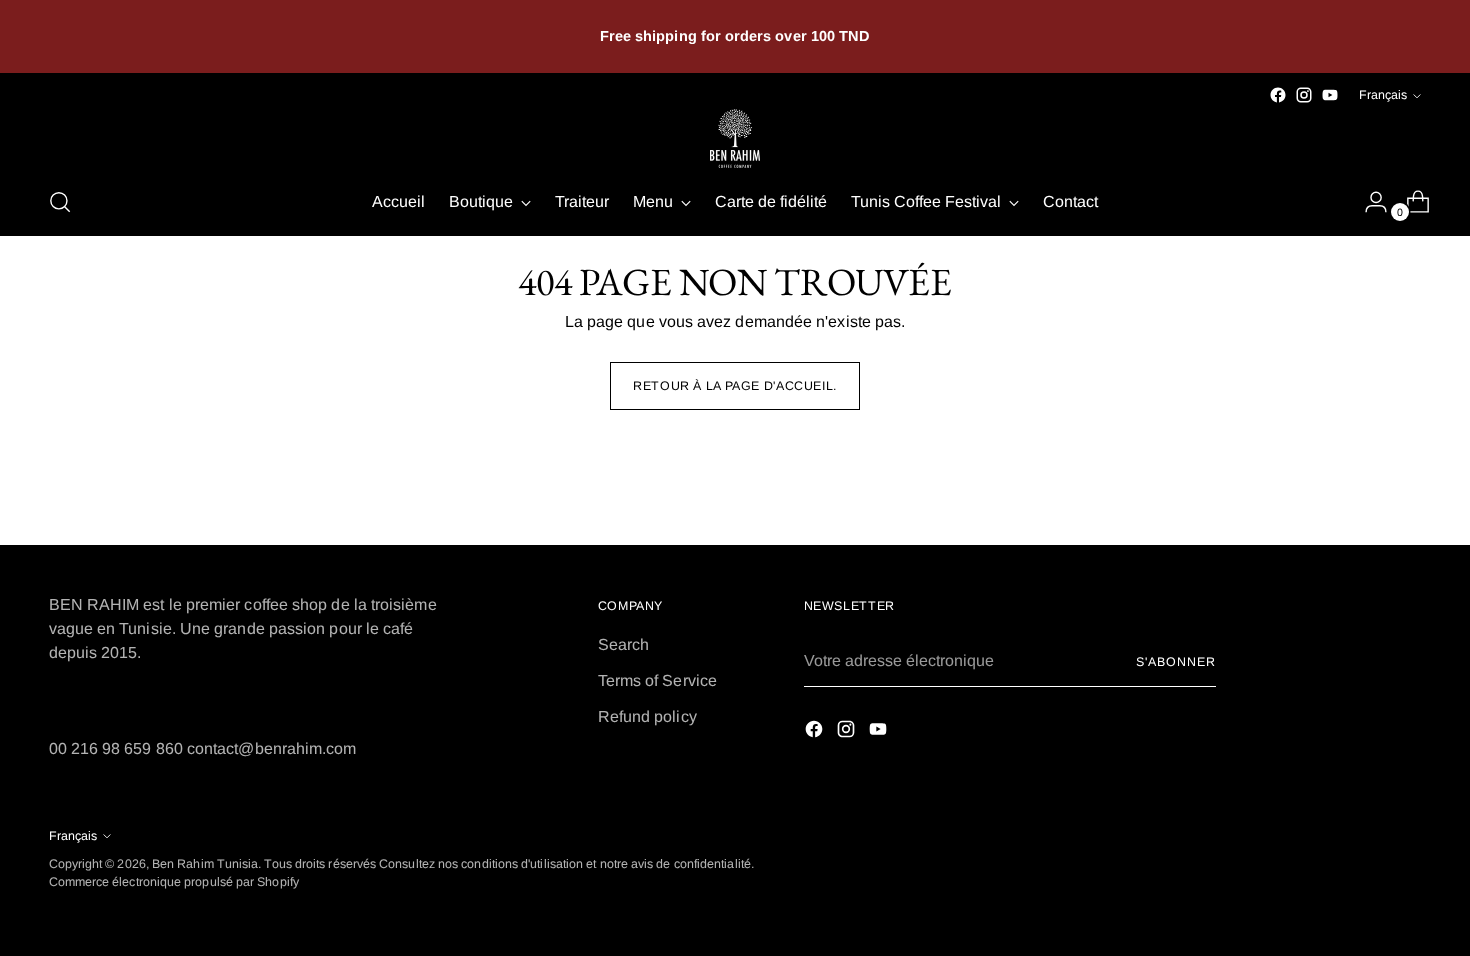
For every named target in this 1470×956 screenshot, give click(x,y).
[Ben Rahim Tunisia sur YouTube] (1330, 95)
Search (623, 644)
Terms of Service (657, 680)
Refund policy (647, 716)
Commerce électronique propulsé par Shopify (174, 882)
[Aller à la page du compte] (1368, 202)
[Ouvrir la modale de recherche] (60, 202)
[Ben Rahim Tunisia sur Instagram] (1304, 95)
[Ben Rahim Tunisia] (735, 138)
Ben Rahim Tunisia (205, 864)
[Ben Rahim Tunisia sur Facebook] (1278, 95)
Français (1383, 95)
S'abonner (1175, 662)
